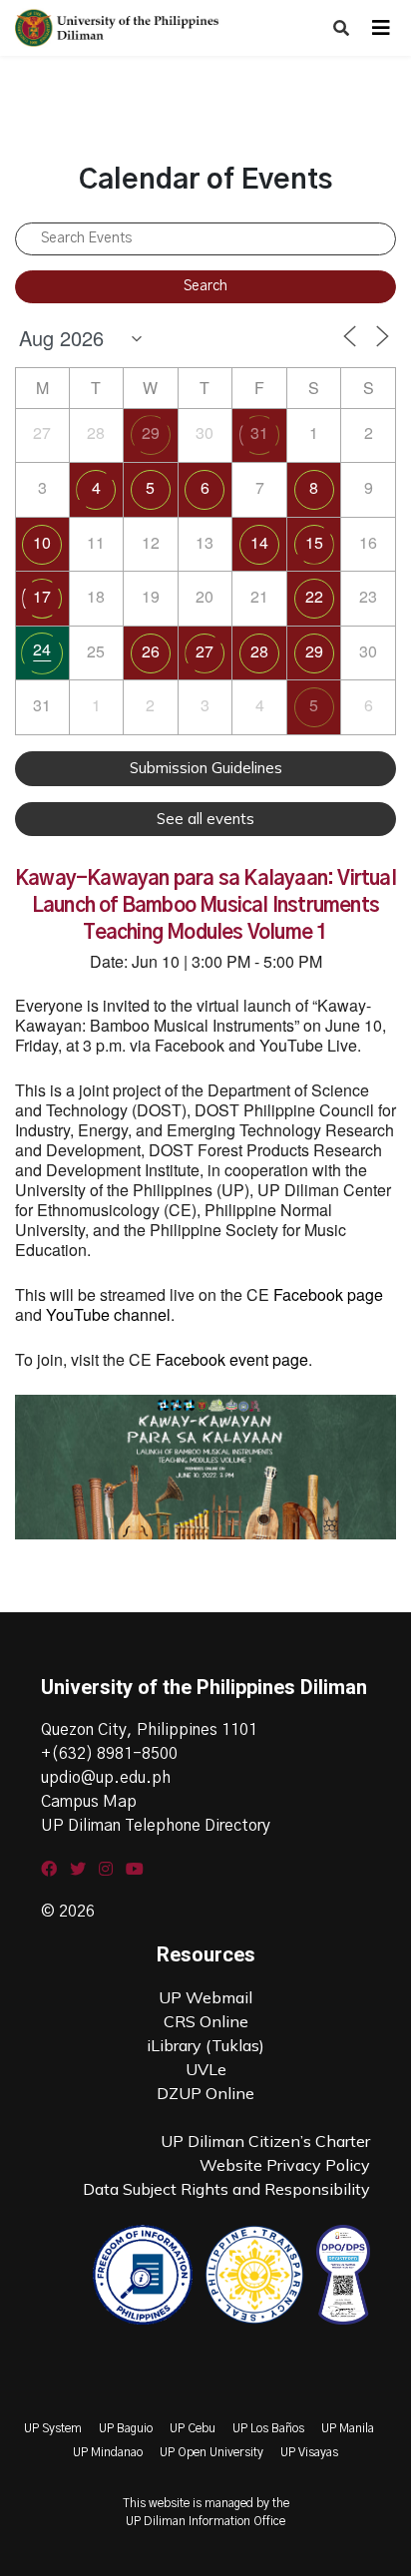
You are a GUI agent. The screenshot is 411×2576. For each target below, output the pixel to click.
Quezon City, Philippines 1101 (149, 1730)
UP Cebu (193, 2428)
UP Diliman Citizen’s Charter (265, 2141)
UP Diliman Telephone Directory (156, 1826)
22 (314, 596)
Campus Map (89, 1802)
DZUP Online (205, 2093)
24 (42, 649)
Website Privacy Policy (285, 2165)
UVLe (206, 2069)
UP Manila (348, 2428)
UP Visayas (309, 2452)
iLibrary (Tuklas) (205, 2045)
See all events (205, 819)
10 (42, 542)
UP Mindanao (108, 2452)
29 (151, 432)
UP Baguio (126, 2428)
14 (259, 542)
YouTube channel (108, 1314)
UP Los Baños (268, 2428)
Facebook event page (232, 1359)
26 (151, 651)
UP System (53, 2428)
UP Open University (211, 2452)
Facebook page (328, 1294)
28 (259, 651)
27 (205, 651)
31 (259, 432)
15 (314, 542)
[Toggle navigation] (381, 28)
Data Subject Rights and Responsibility (226, 2189)
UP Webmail (205, 1997)
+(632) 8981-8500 (109, 1754)
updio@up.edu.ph (106, 1778)
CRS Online (206, 2021)
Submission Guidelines (206, 768)
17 (42, 596)
